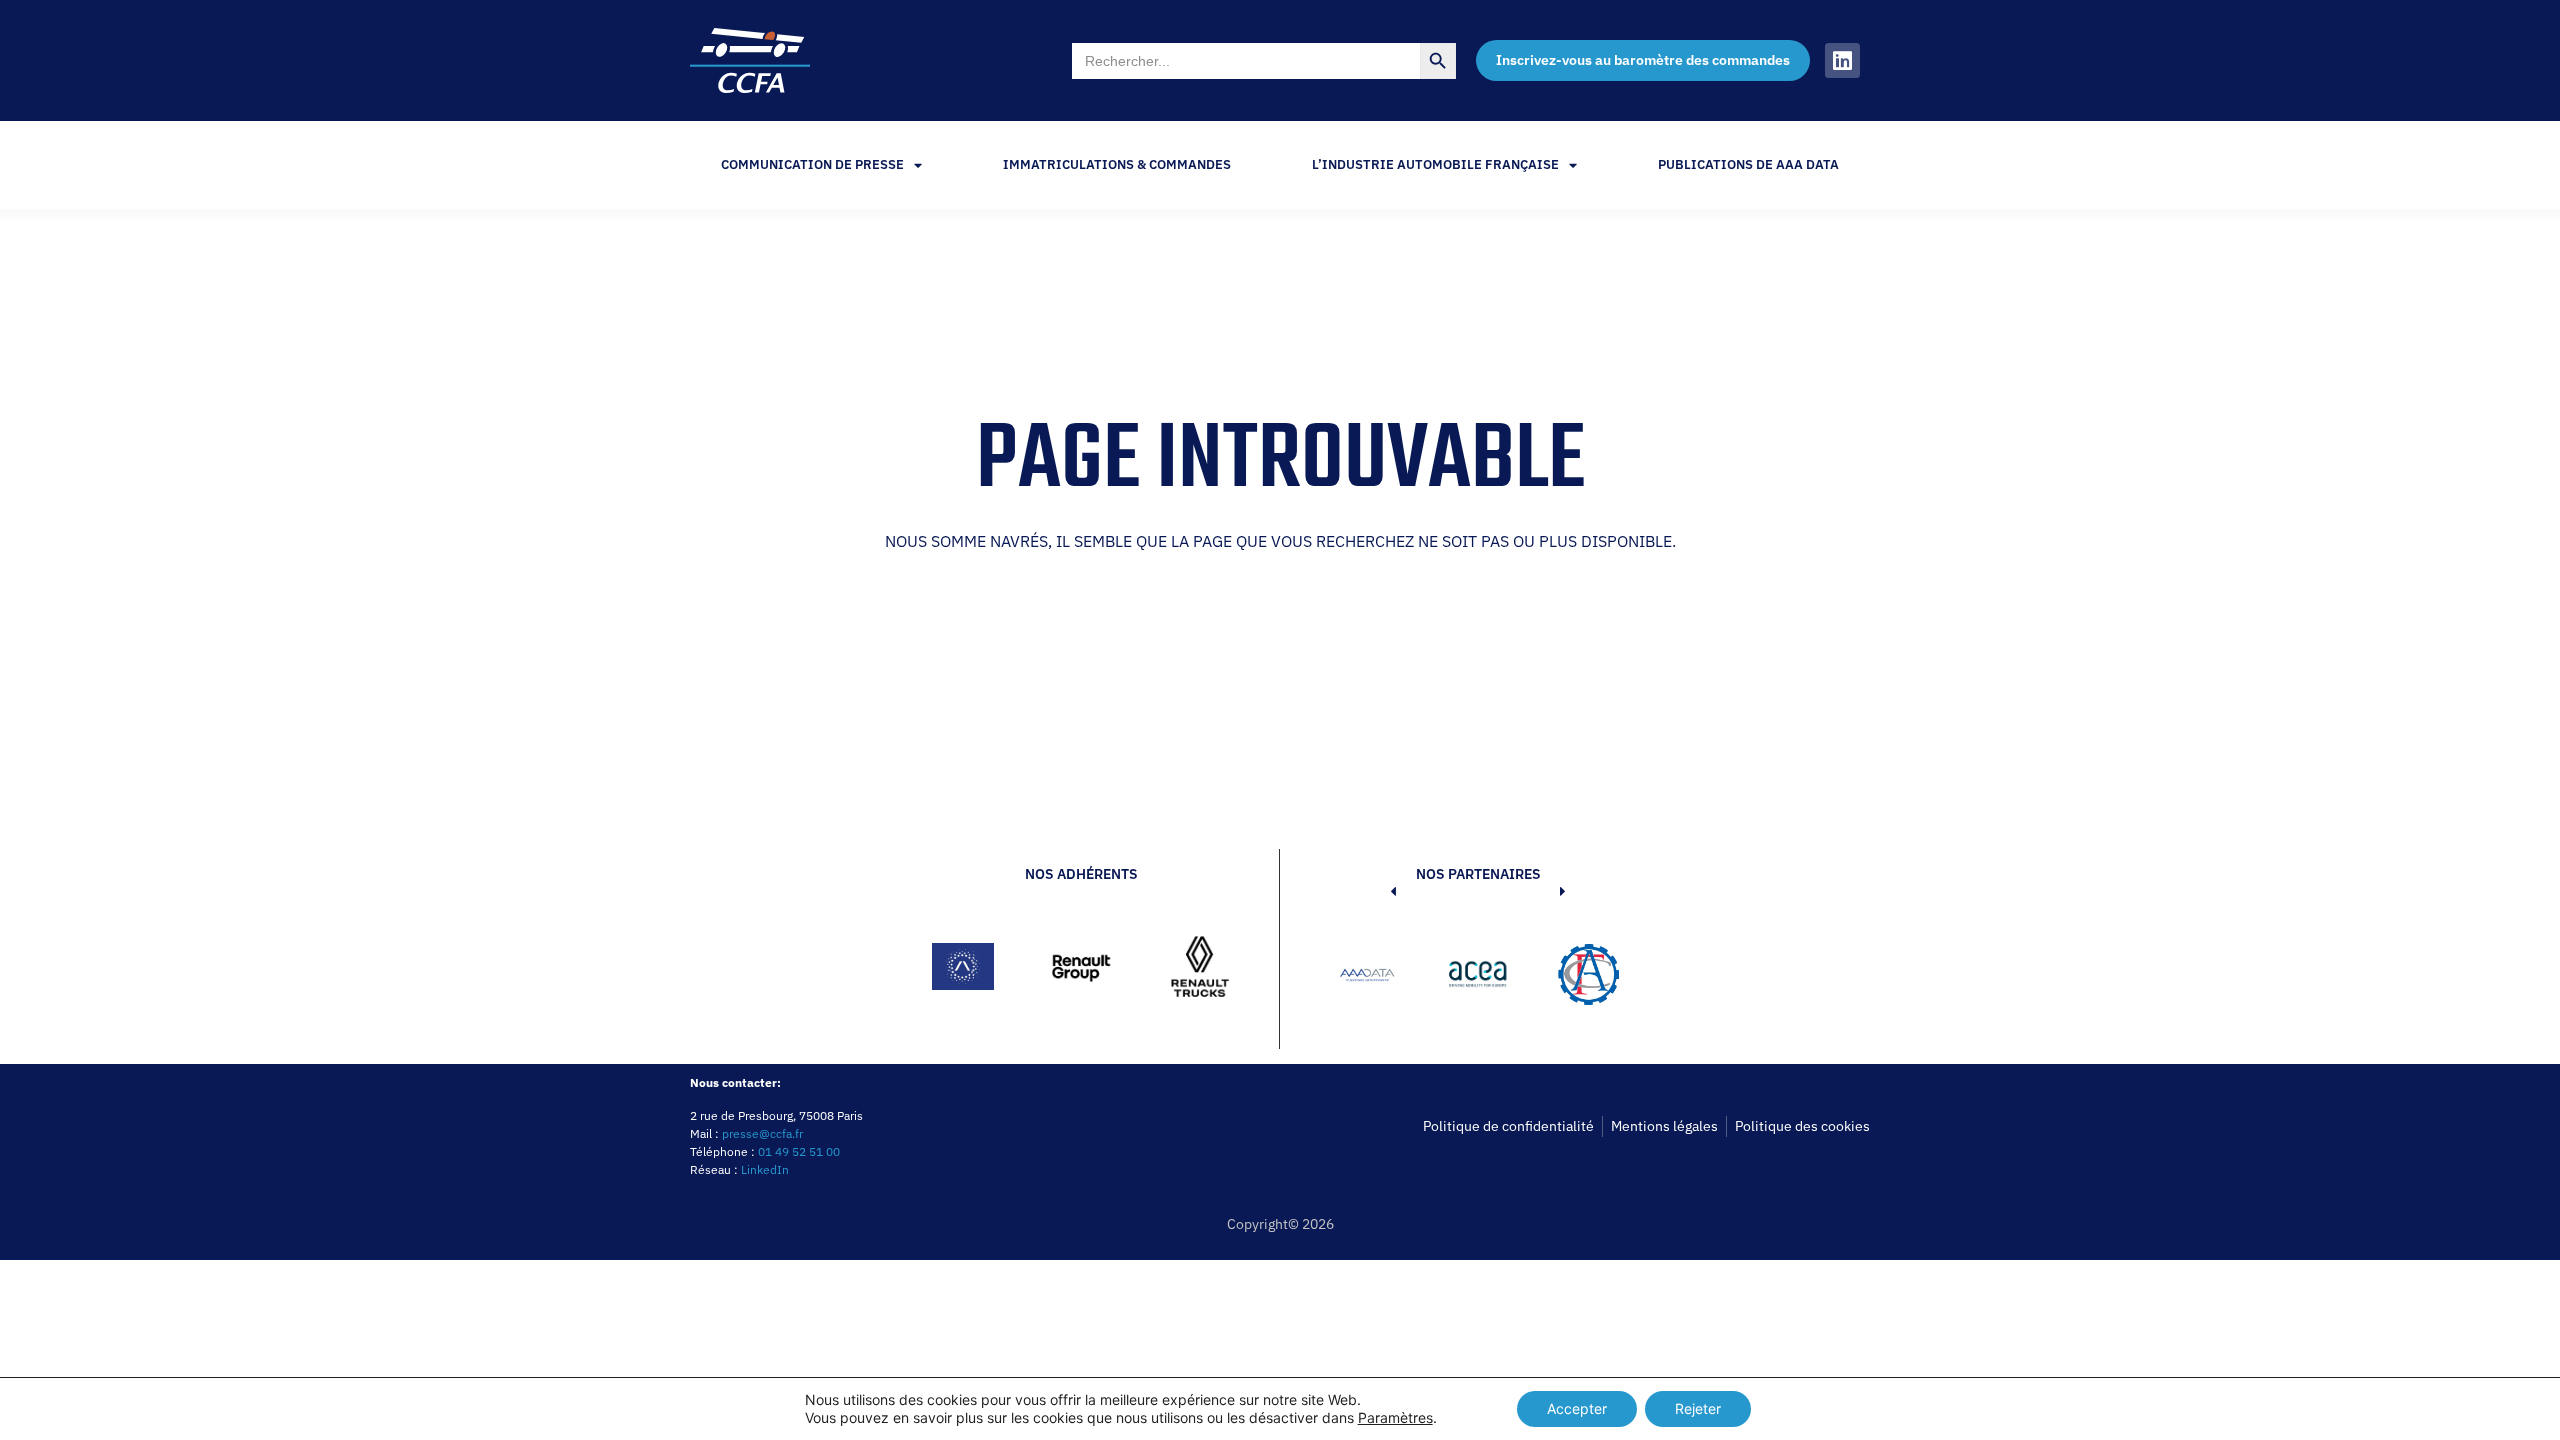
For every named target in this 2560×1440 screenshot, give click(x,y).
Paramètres (1395, 1417)
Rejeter (1698, 1408)
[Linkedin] (1842, 60)
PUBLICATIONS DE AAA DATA (1748, 164)
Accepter (1577, 1408)
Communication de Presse (812, 164)
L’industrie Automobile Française (1435, 164)
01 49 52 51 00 (799, 1151)
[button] (1363, 978)
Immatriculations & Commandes (1117, 164)
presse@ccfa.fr (762, 1133)
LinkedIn (765, 1169)
